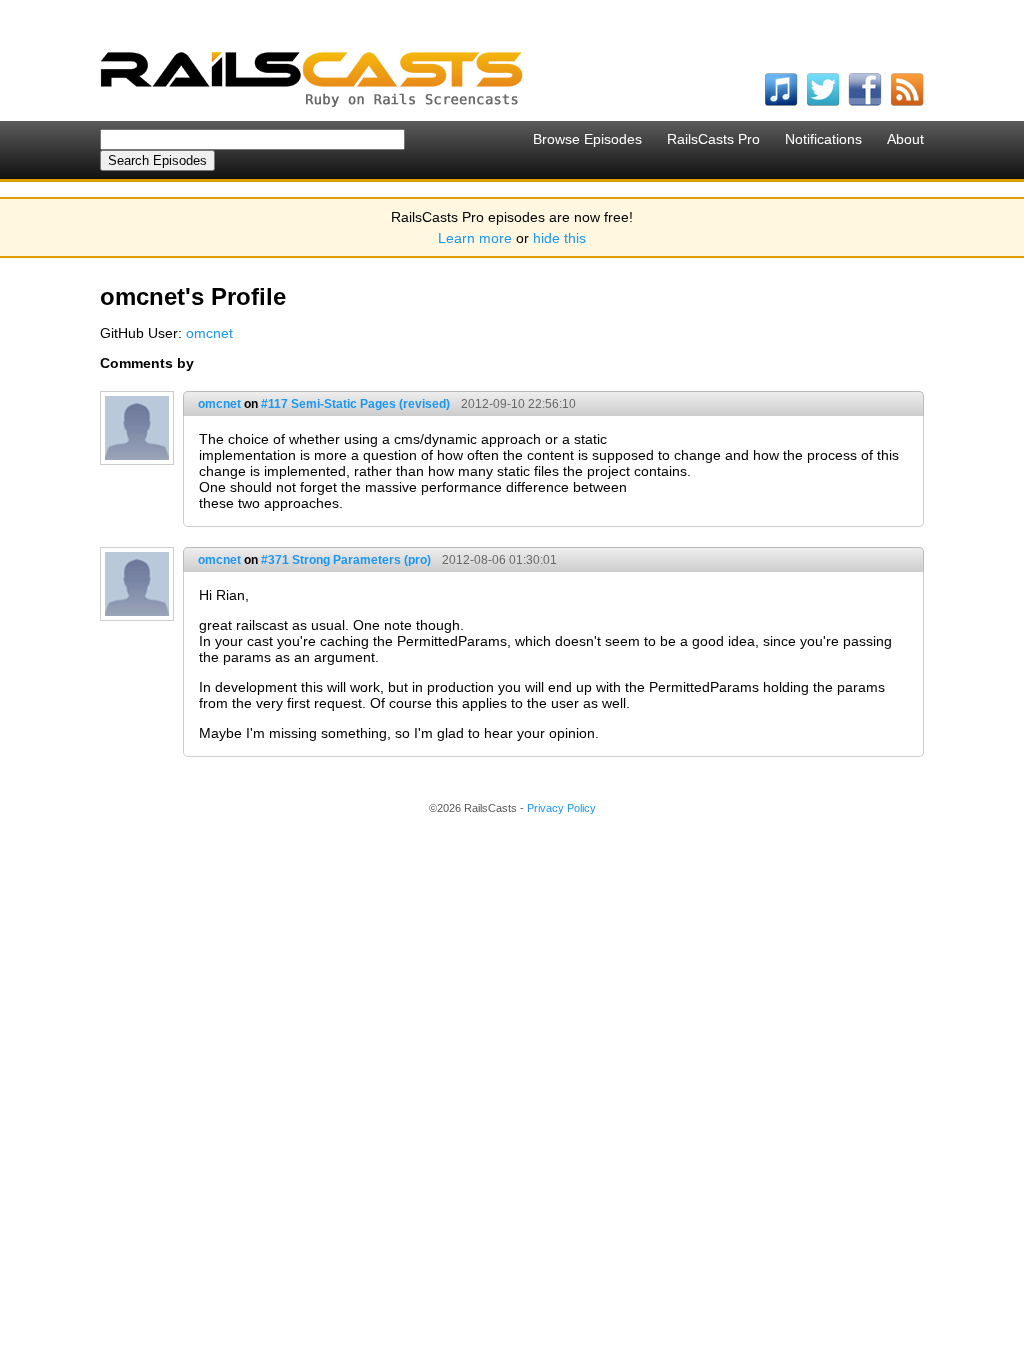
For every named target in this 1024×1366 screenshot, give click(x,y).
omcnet (209, 333)
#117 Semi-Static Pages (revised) (355, 404)
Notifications (823, 139)
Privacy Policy (561, 808)
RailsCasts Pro (713, 139)
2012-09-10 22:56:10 (518, 404)
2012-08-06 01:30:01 (499, 560)
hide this (559, 238)
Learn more (475, 238)
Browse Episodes (587, 139)
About (905, 139)
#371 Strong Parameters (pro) (346, 560)
